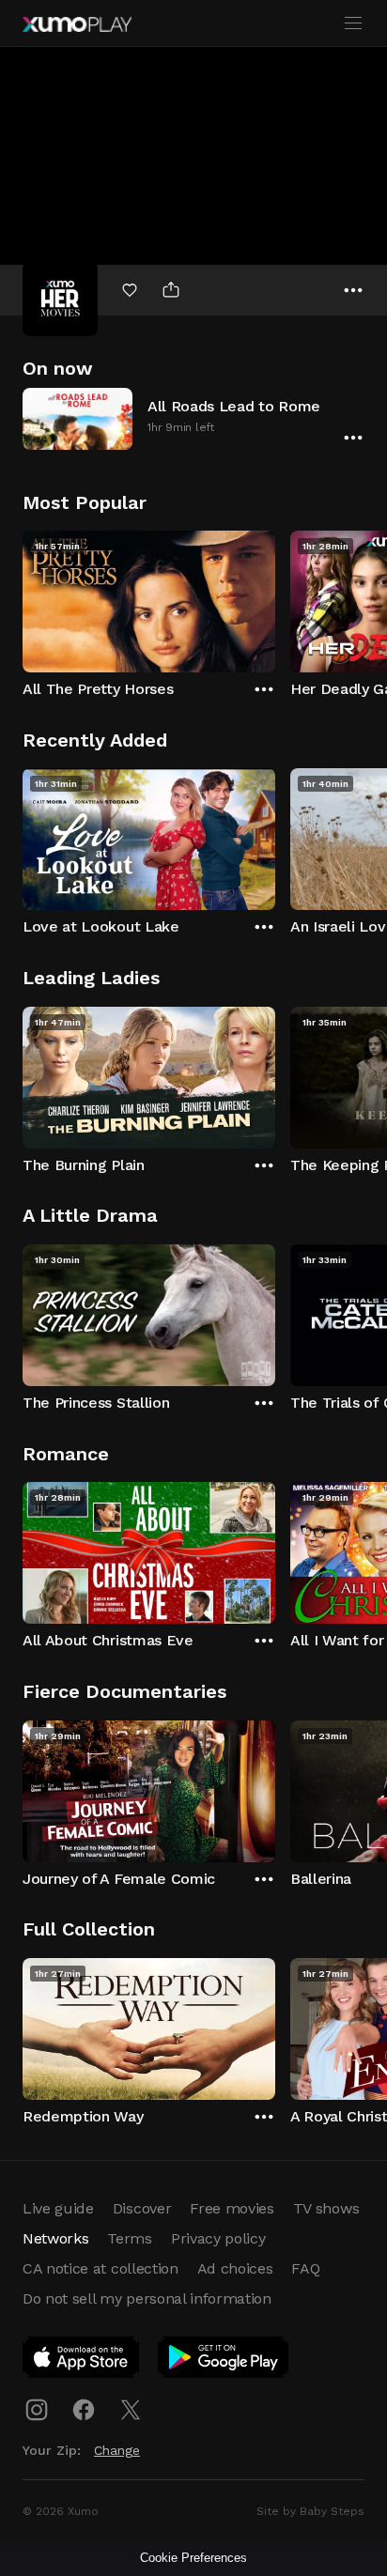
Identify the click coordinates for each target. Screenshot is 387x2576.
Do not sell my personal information (147, 2298)
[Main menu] (353, 23)
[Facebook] (84, 2410)
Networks (55, 2238)
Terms (129, 2238)
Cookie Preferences (193, 2558)
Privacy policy (218, 2238)
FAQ (305, 2268)
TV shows (326, 2208)
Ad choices (235, 2268)
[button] (193, 418)
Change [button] (117, 2450)
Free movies (232, 2208)
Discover (142, 2208)
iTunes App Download (82, 2361)
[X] (131, 2410)
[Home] (77, 24)
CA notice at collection (101, 2268)
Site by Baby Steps (310, 2511)
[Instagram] (37, 2410)
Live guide (58, 2208)
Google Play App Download (224, 2361)
